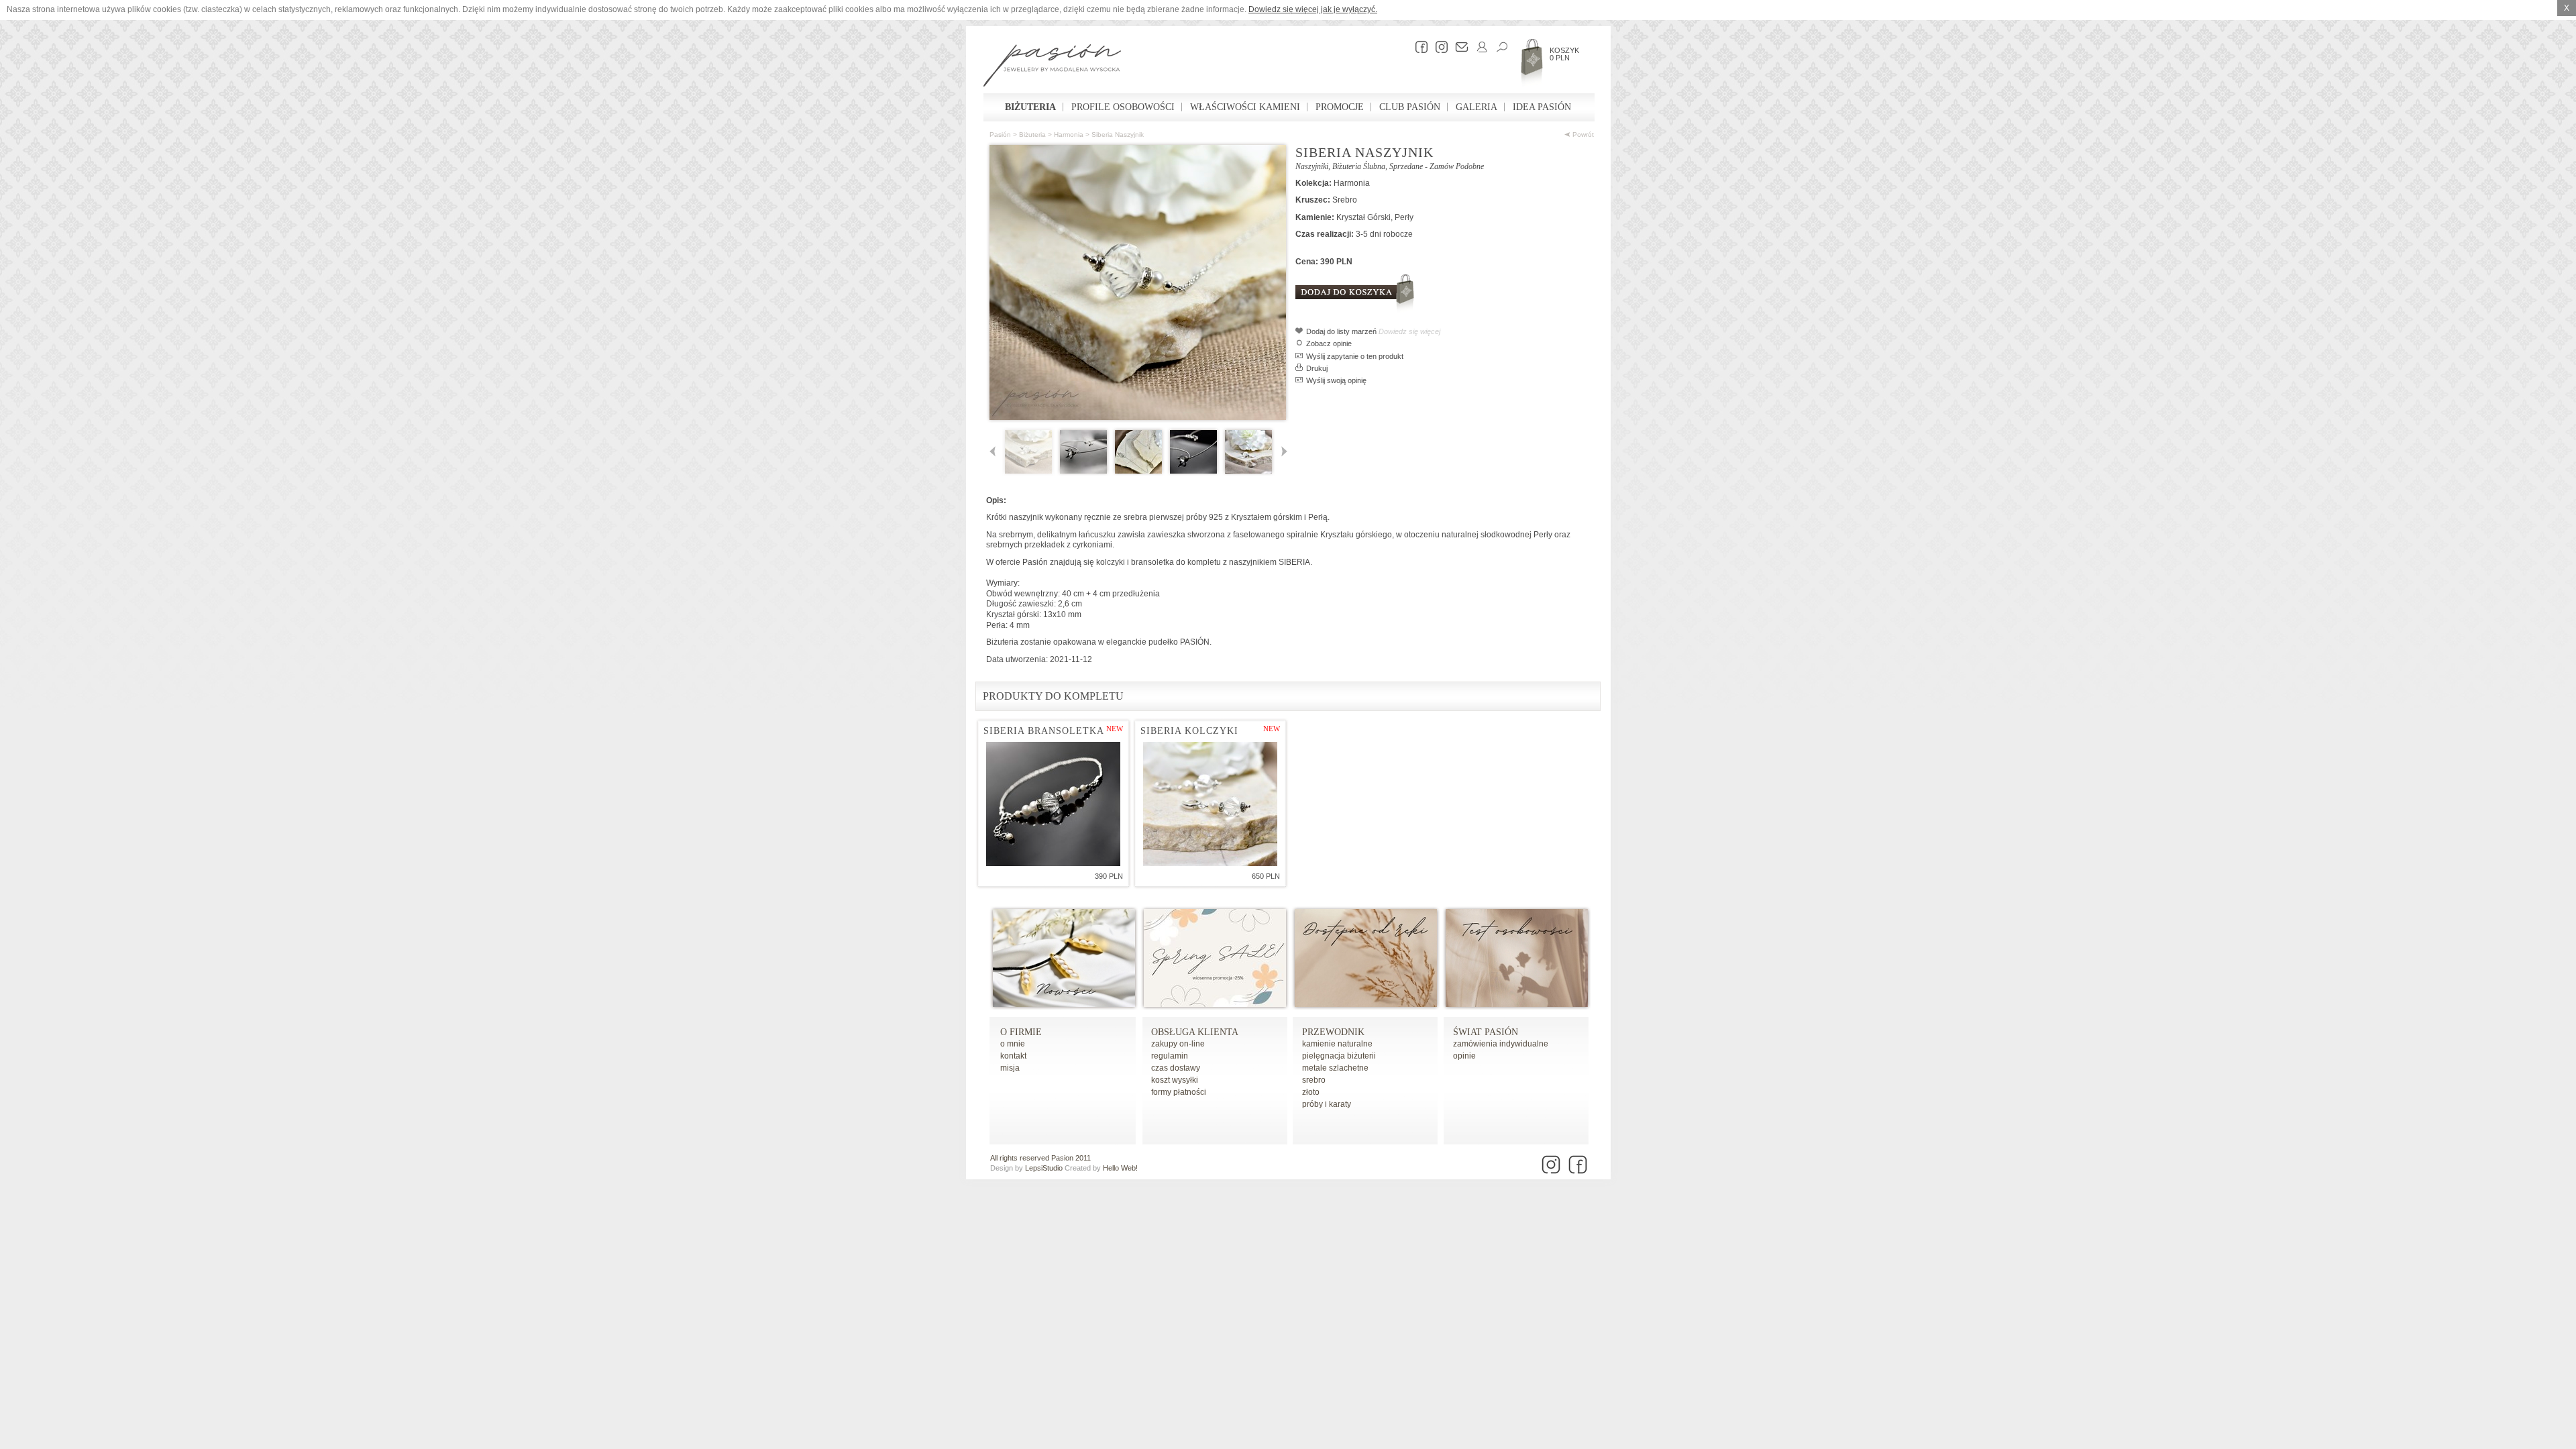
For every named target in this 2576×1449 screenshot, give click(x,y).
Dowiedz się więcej (1409, 331)
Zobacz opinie (1329, 343)
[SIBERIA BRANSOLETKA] (1053, 804)
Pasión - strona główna (1052, 67)
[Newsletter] (1458, 47)
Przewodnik (1333, 1032)
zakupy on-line (1178, 1044)
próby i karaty (1327, 1104)
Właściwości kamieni (1245, 107)
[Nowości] (1064, 1004)
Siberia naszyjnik (1118, 135)
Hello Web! (1120, 1168)
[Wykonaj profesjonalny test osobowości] (1517, 1004)
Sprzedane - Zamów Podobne (1437, 166)
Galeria (1477, 107)
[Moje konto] (1479, 47)
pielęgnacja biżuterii (1339, 1056)
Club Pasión (1410, 107)
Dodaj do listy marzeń (1341, 331)
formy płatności (1179, 1092)
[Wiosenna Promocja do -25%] (1215, 1004)
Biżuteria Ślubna (1359, 166)
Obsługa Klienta (1195, 1032)
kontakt (1013, 1056)
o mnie (1013, 1044)
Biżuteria (1030, 107)
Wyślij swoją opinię (1336, 380)
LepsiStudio (1044, 1168)
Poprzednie (995, 452)
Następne (1282, 452)
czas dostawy (1176, 1068)
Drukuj (1317, 368)
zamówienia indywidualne (1501, 1044)
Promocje (1340, 107)
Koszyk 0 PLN (1564, 54)
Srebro (1345, 200)
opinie (1464, 1056)
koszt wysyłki (1175, 1080)
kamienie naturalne (1337, 1044)
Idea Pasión (1542, 107)
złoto (1311, 1092)
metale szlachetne (1335, 1068)
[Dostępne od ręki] (1366, 1004)
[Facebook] (1418, 47)
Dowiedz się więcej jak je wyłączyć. (1313, 9)
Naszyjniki (1312, 166)
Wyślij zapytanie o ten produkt (1355, 356)
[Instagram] (1438, 47)
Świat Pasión (1486, 1032)
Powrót (1582, 135)
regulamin (1170, 1056)
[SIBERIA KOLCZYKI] (1210, 804)
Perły (1404, 217)
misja (1010, 1068)
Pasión (1000, 135)
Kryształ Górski (1363, 217)
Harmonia (1069, 135)
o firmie (1021, 1032)
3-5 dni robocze (1384, 234)
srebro (1314, 1080)
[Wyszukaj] (1499, 47)
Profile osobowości (1123, 107)
